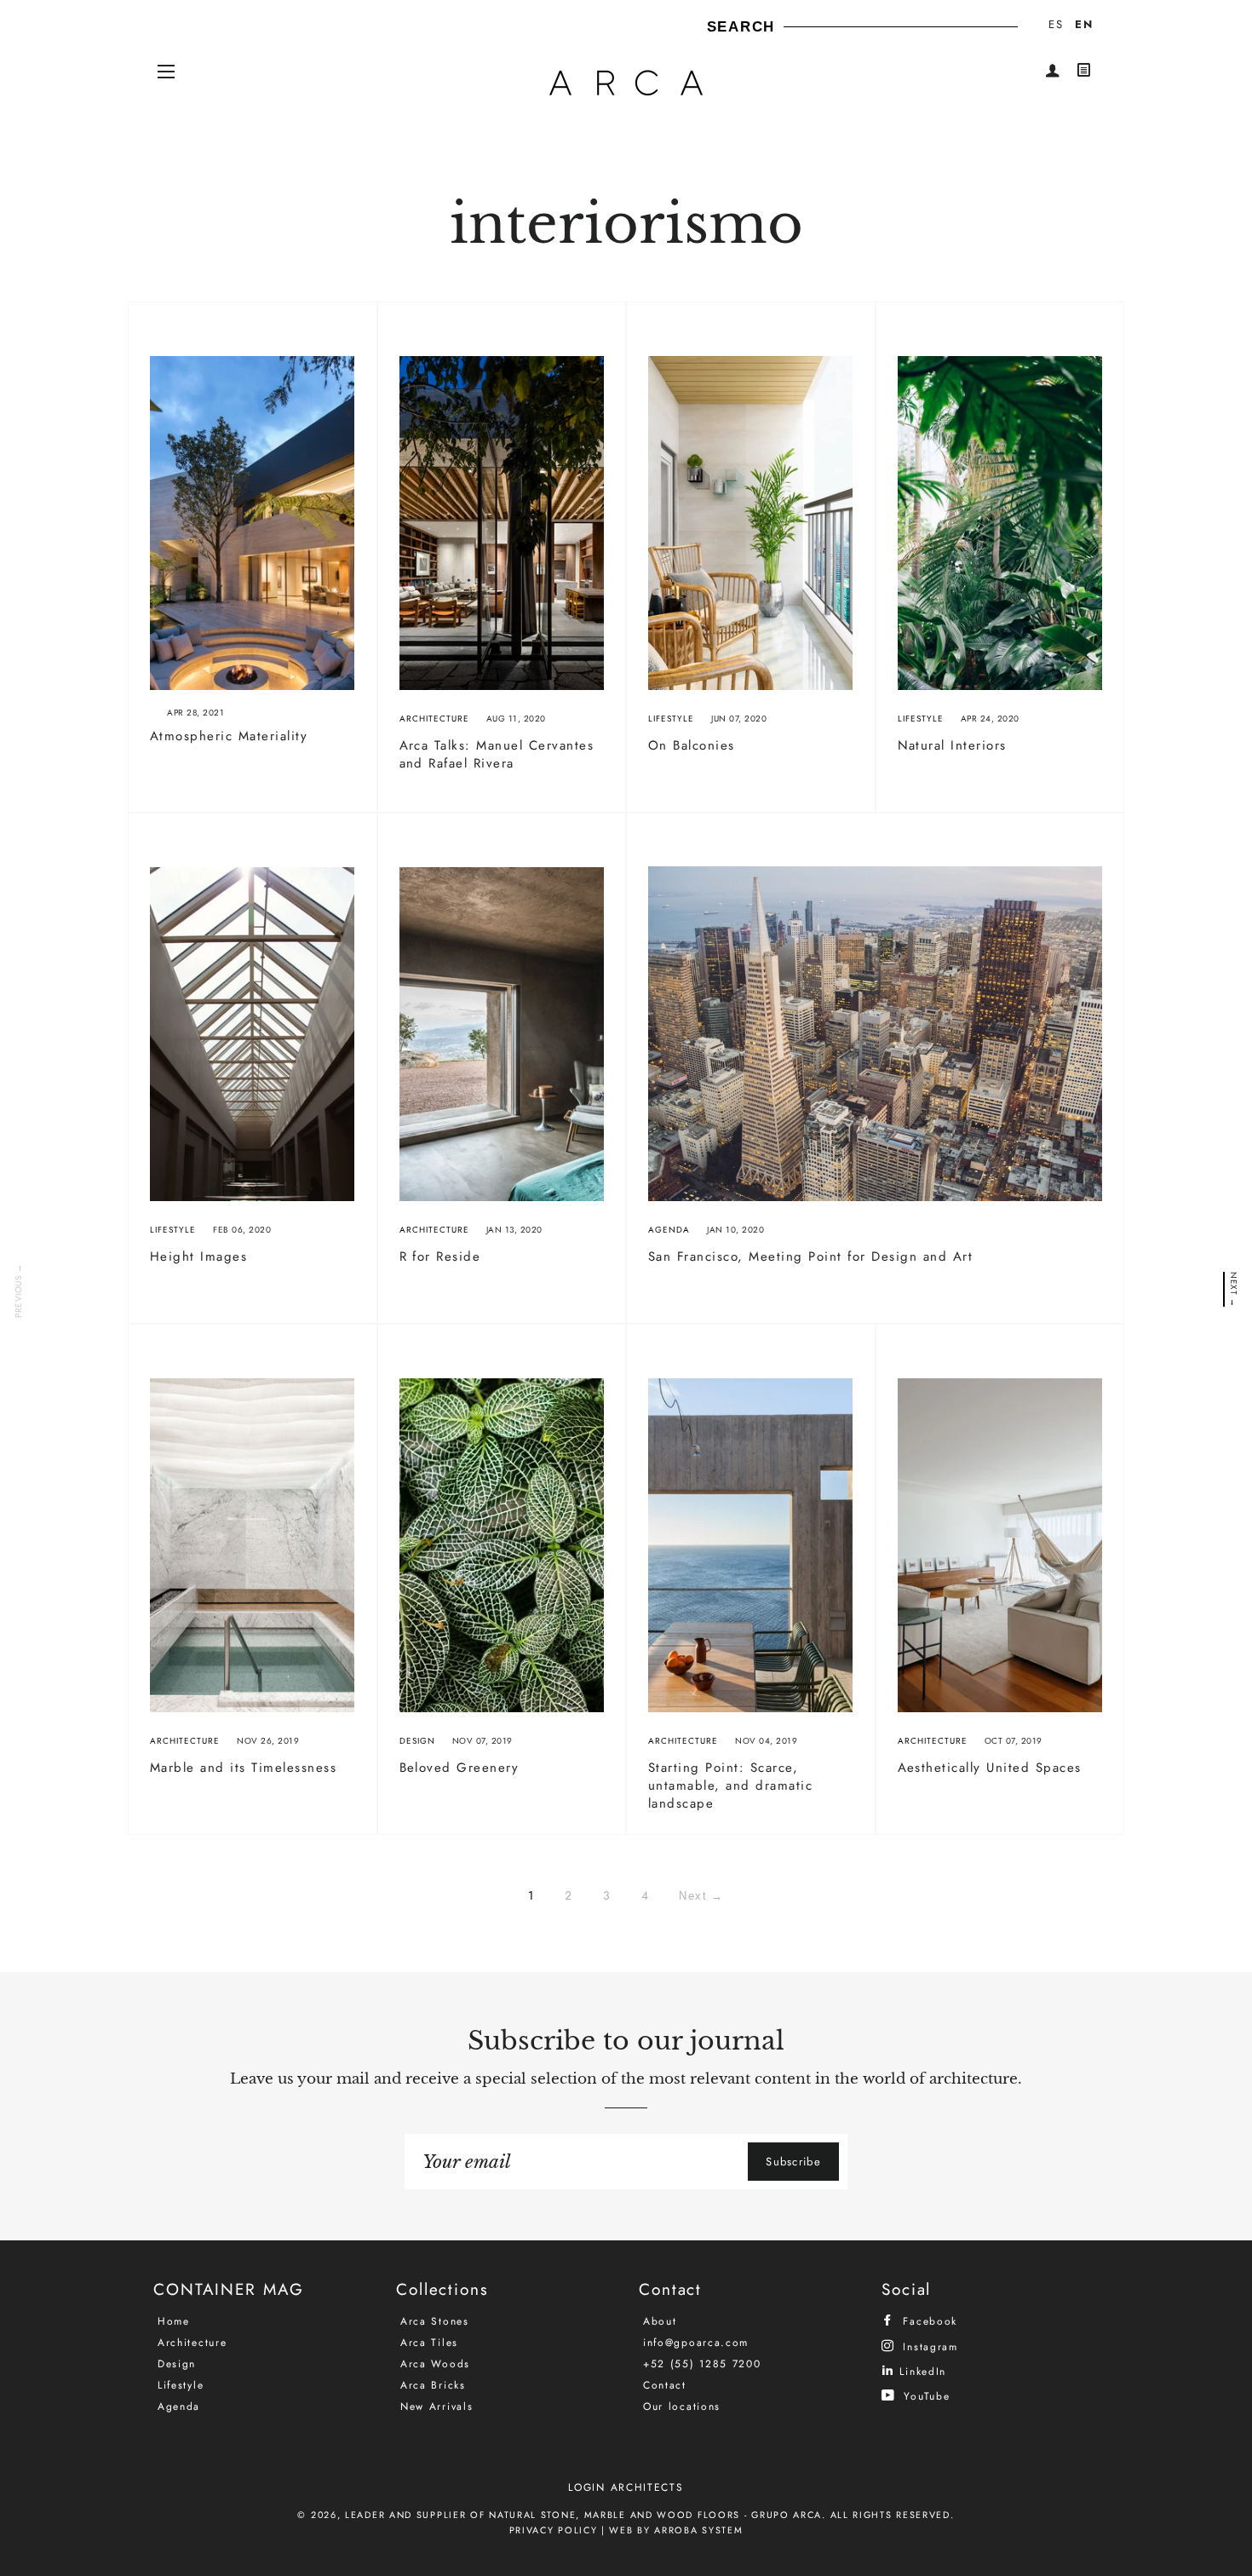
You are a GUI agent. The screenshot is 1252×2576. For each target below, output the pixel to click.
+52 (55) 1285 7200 (702, 2364)
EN (1084, 24)
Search (741, 27)
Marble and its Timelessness (244, 1768)
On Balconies (692, 745)
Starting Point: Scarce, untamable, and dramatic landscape (731, 1785)
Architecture (434, 719)
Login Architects (626, 2487)
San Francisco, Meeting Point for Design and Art (811, 1256)
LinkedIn (921, 2371)
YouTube (925, 2396)
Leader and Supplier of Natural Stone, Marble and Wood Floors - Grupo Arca (583, 2515)
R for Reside (440, 1256)
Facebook (928, 2321)
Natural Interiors (953, 745)
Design (417, 1741)
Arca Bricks (433, 2385)
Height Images (199, 1256)
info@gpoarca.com (696, 2343)
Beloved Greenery (459, 1768)
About (660, 2321)
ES (1056, 24)
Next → (1233, 1289)
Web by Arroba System (676, 2530)
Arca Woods (435, 2364)
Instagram (928, 2346)
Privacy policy (554, 2530)
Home (174, 2321)
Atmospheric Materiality (229, 736)
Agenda (669, 1230)
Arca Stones (435, 2321)
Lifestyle (671, 719)
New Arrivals (436, 2406)
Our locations (682, 2406)
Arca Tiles (429, 2343)
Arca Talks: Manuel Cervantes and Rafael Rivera (497, 754)
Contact (665, 2385)
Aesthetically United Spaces (990, 1768)
